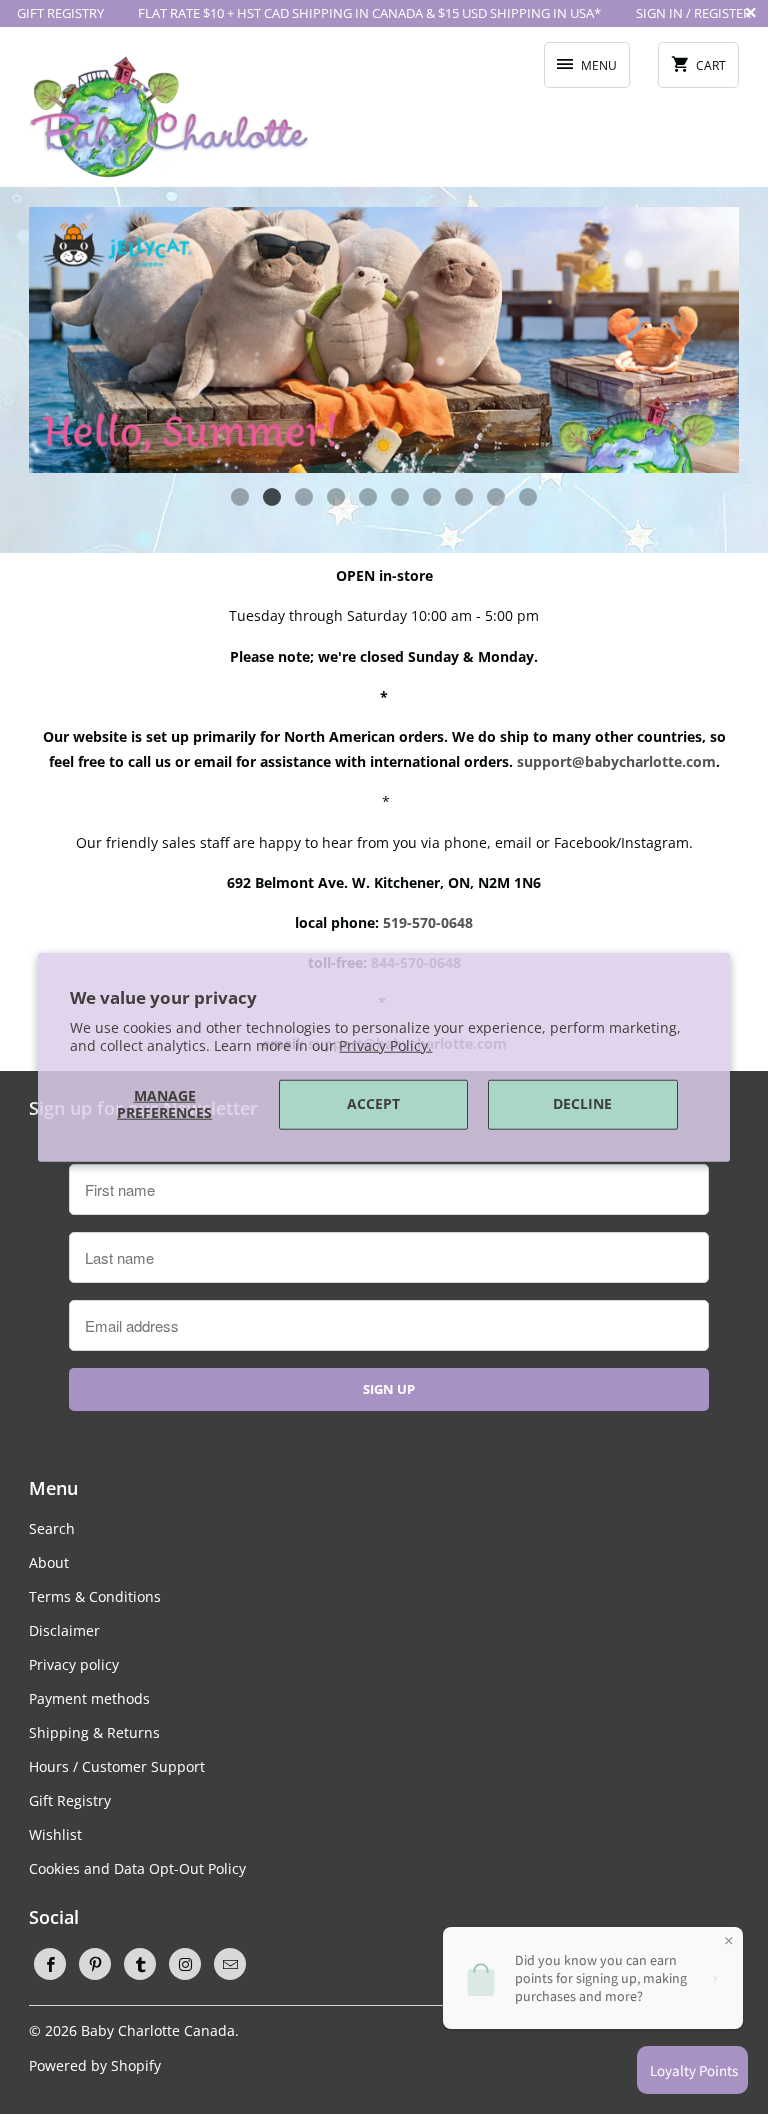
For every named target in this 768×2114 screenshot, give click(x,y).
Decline (582, 1103)
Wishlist (55, 1834)
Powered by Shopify (95, 2065)
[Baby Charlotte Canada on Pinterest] (95, 1964)
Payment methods (89, 1698)
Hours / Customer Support (117, 1766)
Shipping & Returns (94, 1732)
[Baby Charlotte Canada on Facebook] (50, 1964)
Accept (373, 1103)
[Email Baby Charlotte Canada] (230, 1964)
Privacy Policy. (385, 1045)
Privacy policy (74, 1664)
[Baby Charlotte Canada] (169, 114)
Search (52, 1528)
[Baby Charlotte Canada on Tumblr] (140, 1964)
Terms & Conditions (95, 1596)
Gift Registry (70, 1800)
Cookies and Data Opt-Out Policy (137, 1868)
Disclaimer (64, 1630)
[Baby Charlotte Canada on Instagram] (185, 1964)
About (49, 1562)
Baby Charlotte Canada (158, 2030)
